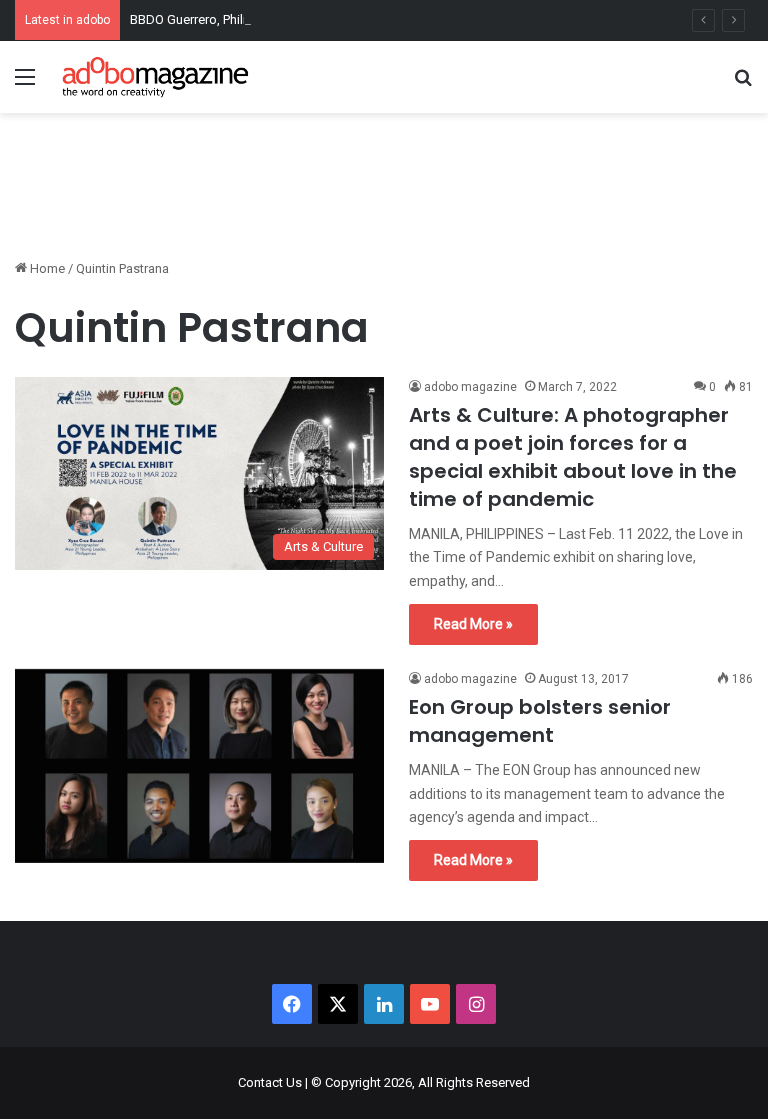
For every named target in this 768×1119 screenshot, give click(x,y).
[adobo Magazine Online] (156, 77)
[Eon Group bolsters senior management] (199, 766)
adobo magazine (470, 387)
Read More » (473, 624)
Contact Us (270, 1082)
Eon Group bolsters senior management (540, 721)
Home (46, 268)
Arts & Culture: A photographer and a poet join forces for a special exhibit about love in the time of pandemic (573, 457)
